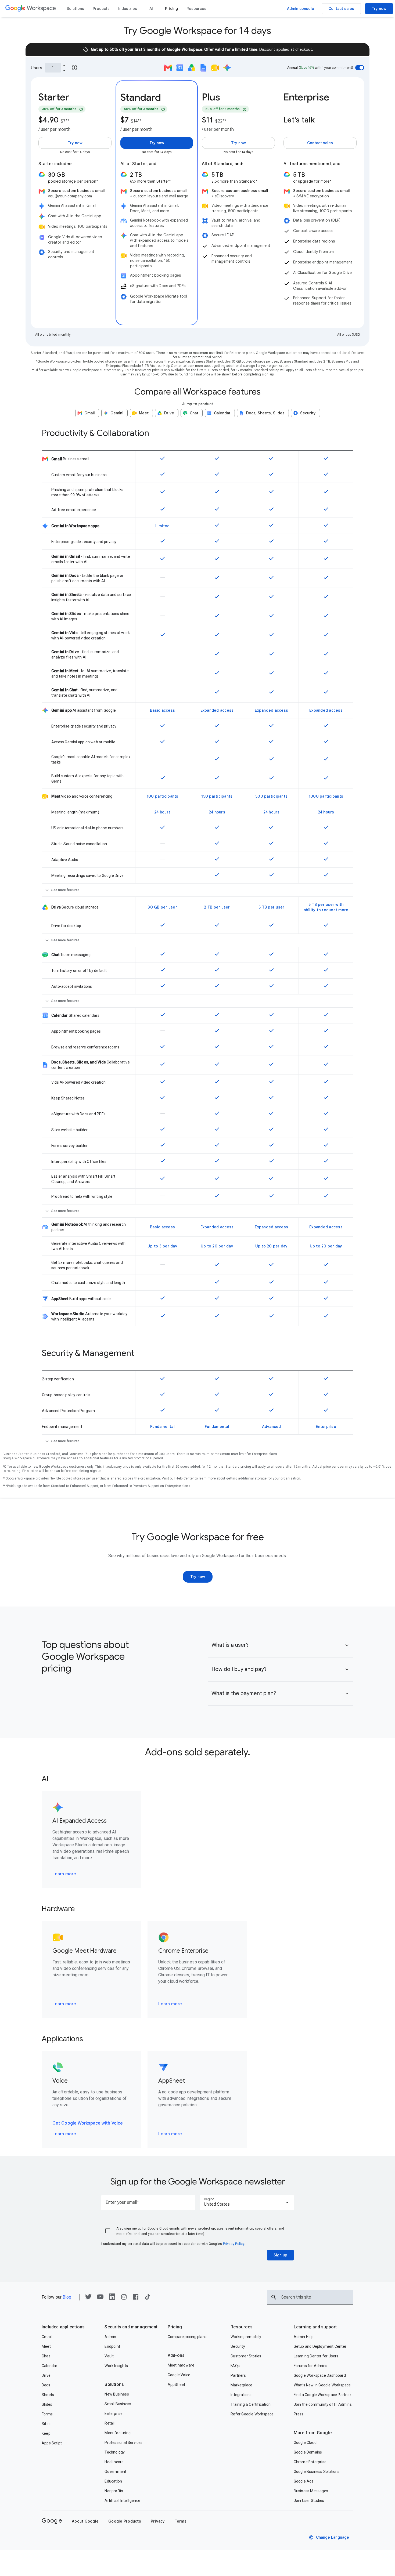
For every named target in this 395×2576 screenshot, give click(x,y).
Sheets (48, 2395)
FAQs (235, 2366)
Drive (46, 2375)
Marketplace (241, 2385)
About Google (85, 2521)
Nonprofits (114, 2491)
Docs (46, 2385)
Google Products (125, 2521)
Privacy (158, 2521)
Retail (109, 2423)
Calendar (50, 2366)
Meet (46, 2346)
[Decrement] (64, 70)
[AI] (151, 9)
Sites (46, 2424)
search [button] (274, 2297)
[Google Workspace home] (31, 9)
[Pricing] (171, 9)
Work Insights (116, 2366)
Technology (115, 2452)
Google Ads (304, 2481)
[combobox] (247, 2202)
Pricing (175, 2327)
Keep (46, 2433)
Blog (67, 2297)
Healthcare (114, 2462)
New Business (117, 2394)
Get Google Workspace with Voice (88, 2123)
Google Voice (179, 2375)
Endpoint (112, 2346)
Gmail (47, 2337)
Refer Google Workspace (252, 2414)
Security (238, 2346)
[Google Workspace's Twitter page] (88, 2298)
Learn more (64, 1874)
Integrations (241, 2395)
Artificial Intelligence (122, 2501)
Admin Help (304, 2337)
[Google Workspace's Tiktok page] (148, 2298)
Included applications (63, 2327)
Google (52, 2521)
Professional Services (123, 2443)
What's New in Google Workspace (322, 2385)
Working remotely (246, 2337)
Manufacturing (118, 2433)
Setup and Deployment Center (320, 2346)
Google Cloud (305, 2443)
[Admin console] (301, 9)
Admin (110, 2337)
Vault (109, 2356)
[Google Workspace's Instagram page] (124, 2299)
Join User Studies (309, 2501)
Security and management (131, 2327)
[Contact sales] (341, 9)
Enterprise (114, 2414)
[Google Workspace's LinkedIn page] (112, 2298)
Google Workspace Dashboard (320, 2375)
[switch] (360, 68)
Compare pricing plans (187, 2337)
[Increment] (64, 65)
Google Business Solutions (317, 2472)
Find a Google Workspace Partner (322, 2395)
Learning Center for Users (316, 2356)
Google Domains (308, 2452)
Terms (181, 2521)
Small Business (118, 2404)
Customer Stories (246, 2356)
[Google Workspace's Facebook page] (136, 2299)
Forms (47, 2414)
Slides (47, 2404)
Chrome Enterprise (310, 2462)
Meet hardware (181, 2365)
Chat (46, 2356)
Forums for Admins (310, 2366)
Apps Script (52, 2443)
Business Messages (311, 2491)
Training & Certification (251, 2404)
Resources (242, 2327)
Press (299, 2414)
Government (115, 2472)
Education (113, 2481)
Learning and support (315, 2327)
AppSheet (177, 2385)
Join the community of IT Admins (323, 2404)
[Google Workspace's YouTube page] (100, 2298)
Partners (238, 2375)
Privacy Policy (234, 2244)
